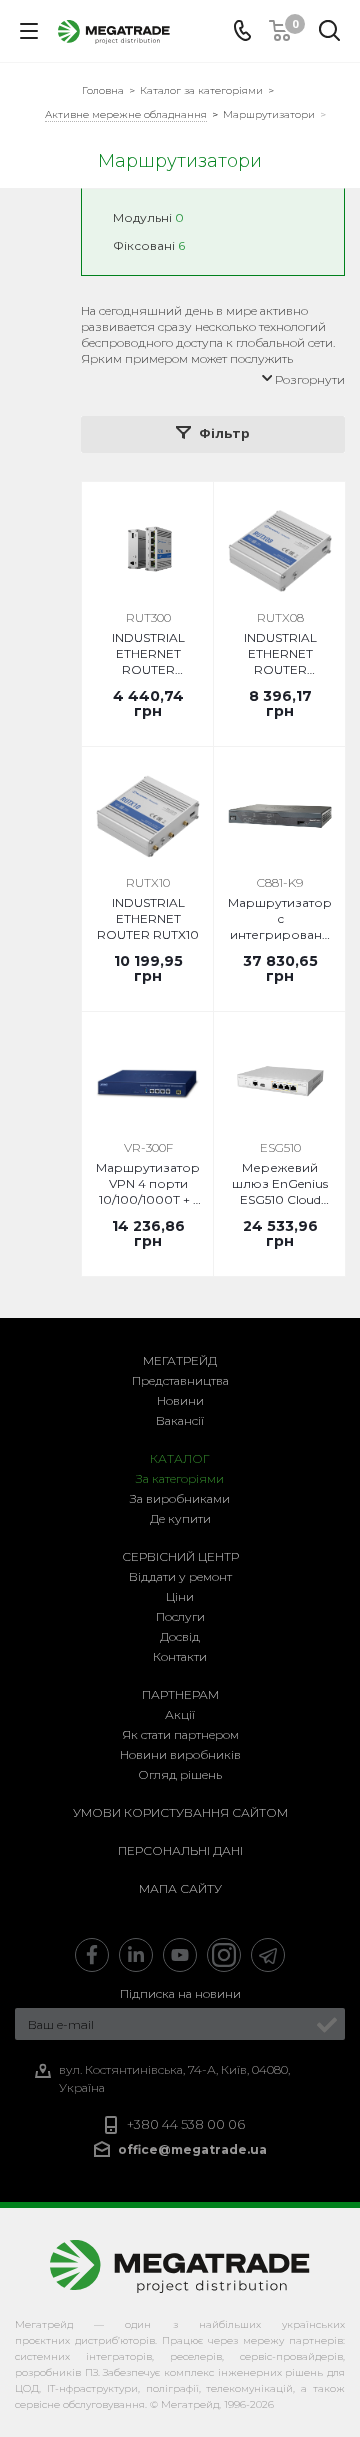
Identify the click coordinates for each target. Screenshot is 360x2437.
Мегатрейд (180, 1360)
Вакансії (180, 1420)
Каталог (180, 1458)
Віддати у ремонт (180, 1576)
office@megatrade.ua (192, 2149)
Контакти (180, 1656)
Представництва (180, 1380)
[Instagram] (224, 1955)
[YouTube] (180, 1955)
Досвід (180, 1636)
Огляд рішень (180, 1774)
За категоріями (180, 1478)
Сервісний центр (180, 1556)
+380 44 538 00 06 (186, 2124)
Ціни (180, 1596)
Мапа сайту (180, 1888)
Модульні (148, 217)
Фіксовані (149, 245)
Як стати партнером (180, 1734)
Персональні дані (180, 1850)
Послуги (180, 1616)
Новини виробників (180, 1754)
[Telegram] (268, 1955)
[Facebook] (92, 1955)
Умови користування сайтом (180, 1812)
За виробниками (180, 1498)
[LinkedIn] (136, 1955)
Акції (180, 1714)
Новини (180, 1400)
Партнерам (180, 1694)
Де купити (180, 1518)
